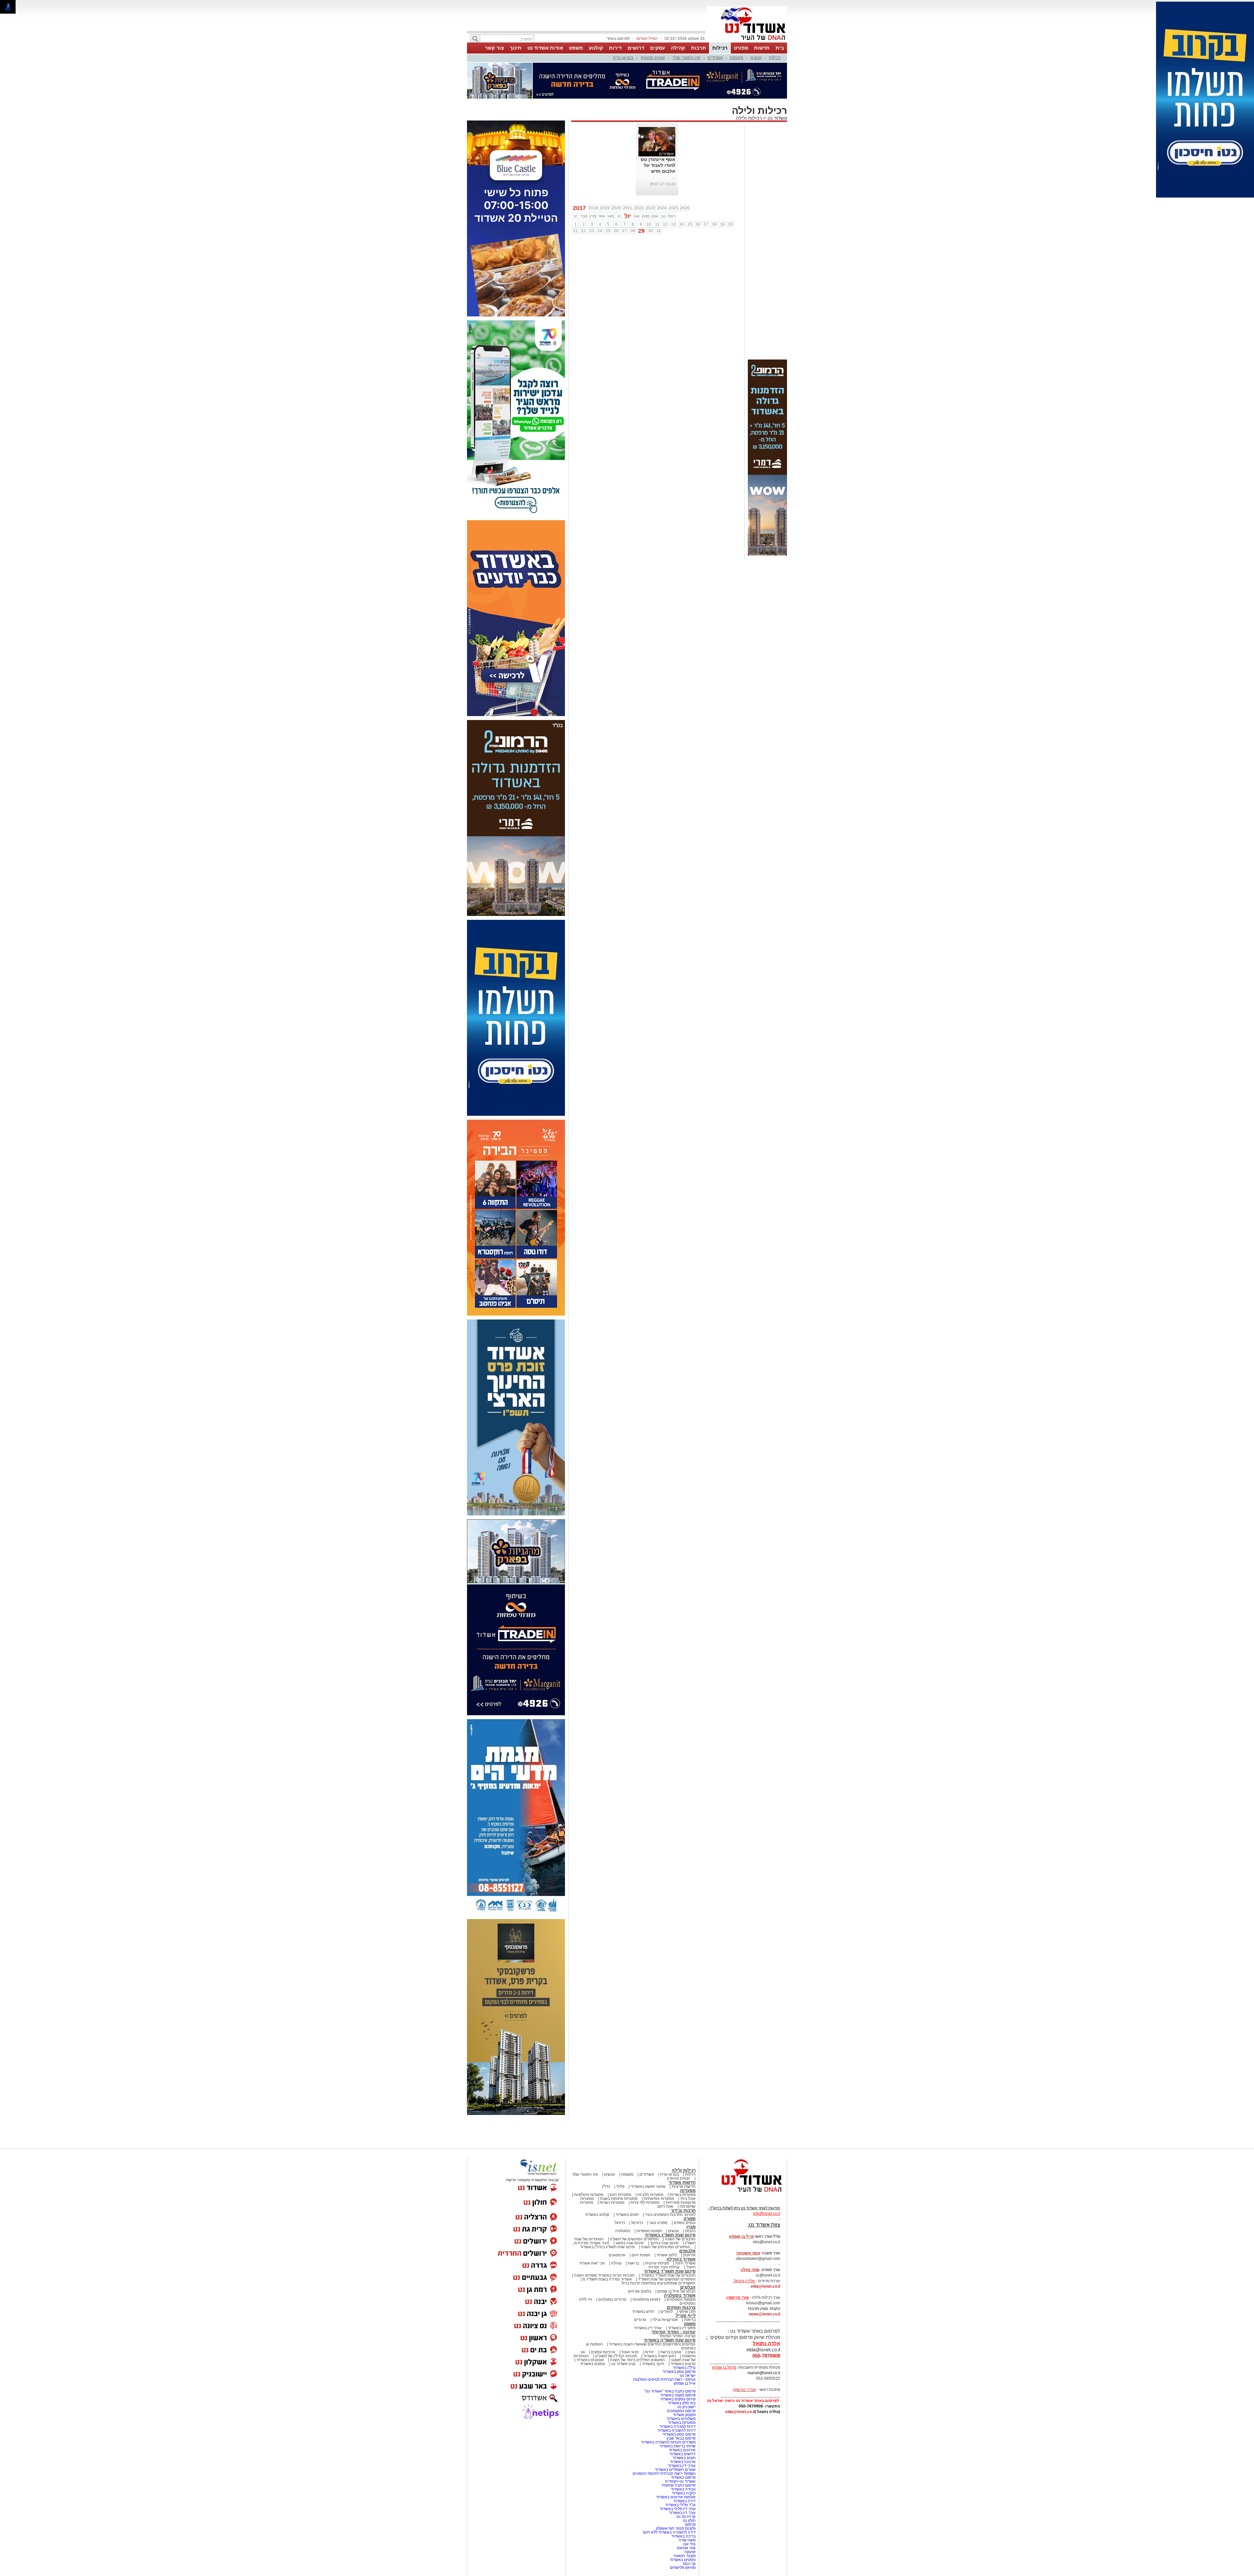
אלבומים (687, 2218)
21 (575, 198)
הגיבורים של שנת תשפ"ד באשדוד (668, 2243)
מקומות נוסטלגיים (681, 2267)
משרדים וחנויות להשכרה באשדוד (668, 2409)
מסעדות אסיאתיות (659, 2166)
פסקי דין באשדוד (682, 2295)
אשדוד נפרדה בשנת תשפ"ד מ (607, 2247)
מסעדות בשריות (683, 2162)
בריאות (633, 2231)
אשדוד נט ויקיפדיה (680, 2449)
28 (633, 198)
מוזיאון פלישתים (683, 2535)
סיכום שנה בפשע (630, 2210)
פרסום (690, 2492)
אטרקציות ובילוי (665, 2287)
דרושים (636, 48)
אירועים (689, 2222)
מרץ (593, 184)
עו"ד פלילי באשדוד (680, 2472)
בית (780, 48)
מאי (611, 184)
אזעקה (690, 2519)
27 (624, 198)
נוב (663, 184)
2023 (651, 175)
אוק (655, 184)
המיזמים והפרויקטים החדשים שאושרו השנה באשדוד (652, 2312)
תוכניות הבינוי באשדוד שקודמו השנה (604, 2243)
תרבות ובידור (683, 2178)
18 (714, 192)
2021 (628, 175)
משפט (576, 48)
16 (698, 192)
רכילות (720, 48)
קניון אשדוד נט (623, 2331)
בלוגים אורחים (640, 2259)
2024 (662, 175)
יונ (619, 184)
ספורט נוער (658, 2190)
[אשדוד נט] (743, 2161)
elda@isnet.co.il (765, 2254)
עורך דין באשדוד (682, 2480)
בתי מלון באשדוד (682, 2370)
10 (649, 192)
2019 (605, 175)
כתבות (690, 2198)
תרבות (699, 48)
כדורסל (637, 2190)
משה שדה (687, 2507)
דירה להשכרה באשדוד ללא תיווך (669, 2500)
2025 (673, 175)
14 (682, 192)
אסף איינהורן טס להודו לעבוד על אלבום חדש (658, 133)
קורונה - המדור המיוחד (674, 2299)
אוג (637, 184)
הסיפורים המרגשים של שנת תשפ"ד (666, 2247)
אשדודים (715, 58)
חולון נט (689, 2488)
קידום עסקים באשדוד (678, 2366)
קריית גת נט (686, 2484)
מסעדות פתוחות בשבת (619, 2166)
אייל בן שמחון (685, 2351)
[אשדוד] (747, 42)
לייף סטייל (686, 2283)
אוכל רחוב (665, 2174)
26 (616, 198)
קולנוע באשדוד (597, 2182)
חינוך (516, 48)
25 (608, 198)
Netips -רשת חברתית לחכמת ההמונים (664, 2441)
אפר (602, 184)
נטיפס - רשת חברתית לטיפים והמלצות (664, 2347)
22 (584, 198)
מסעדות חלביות (650, 2162)
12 (665, 192)
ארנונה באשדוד (683, 2429)
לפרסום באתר (618, 39)
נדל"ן (606, 2154)
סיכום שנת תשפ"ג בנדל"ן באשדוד (607, 2214)
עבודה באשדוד (683, 2456)
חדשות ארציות (684, 2154)
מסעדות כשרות (612, 2170)
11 (657, 192)
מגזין (691, 2194)
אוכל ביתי (687, 2166)
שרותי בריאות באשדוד (677, 2413)
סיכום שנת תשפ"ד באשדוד (670, 2239)
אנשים (756, 58)
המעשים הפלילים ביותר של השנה (637, 2327)
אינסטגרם (617, 2222)
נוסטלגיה (623, 2198)
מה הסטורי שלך (686, 58)
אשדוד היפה (685, 2231)
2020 (616, 175)
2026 (685, 175)
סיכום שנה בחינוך (664, 2210)
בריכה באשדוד (683, 2504)
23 (592, 198)
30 (651, 198)
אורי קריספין (738, 2265)
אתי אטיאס (686, 2515)
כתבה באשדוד (683, 2460)
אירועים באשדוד (682, 2417)
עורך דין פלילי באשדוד (677, 2476)
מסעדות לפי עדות (645, 2170)
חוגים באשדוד (627, 2182)
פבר (584, 184)
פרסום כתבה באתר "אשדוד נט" (670, 2359)
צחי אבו (689, 2511)
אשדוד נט (777, 85)
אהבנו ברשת (671, 2319)
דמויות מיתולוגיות (646, 2267)
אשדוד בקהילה (681, 2226)
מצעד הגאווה (685, 2523)
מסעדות (688, 2158)
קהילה (678, 48)
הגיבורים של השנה (680, 2206)
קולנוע (596, 48)
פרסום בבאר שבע (681, 2406)
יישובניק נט (686, 2374)
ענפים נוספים (685, 2190)
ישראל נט (688, 2343)
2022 (639, 175)
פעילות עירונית (657, 2231)
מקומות (737, 58)
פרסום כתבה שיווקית (678, 2453)
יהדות (649, 2319)
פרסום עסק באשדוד (679, 2339)
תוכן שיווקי (687, 2279)
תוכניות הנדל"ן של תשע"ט (616, 2323)
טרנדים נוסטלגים (612, 2267)
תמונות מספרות (649, 2198)
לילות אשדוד (667, 2222)
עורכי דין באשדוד (648, 2295)
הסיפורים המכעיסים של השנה (666, 2214)
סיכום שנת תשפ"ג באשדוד (670, 2202)
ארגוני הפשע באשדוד (648, 2154)
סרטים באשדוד (683, 2331)
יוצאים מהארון (653, 58)
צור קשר (494, 48)
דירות (615, 48)
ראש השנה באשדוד (660, 2323)
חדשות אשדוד (682, 2150)
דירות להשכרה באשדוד (676, 2398)
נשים (691, 2319)
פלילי (620, 2154)
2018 (593, 175)
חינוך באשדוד (653, 2331)
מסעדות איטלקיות (589, 2162)
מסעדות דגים (620, 2162)
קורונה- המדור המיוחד (677, 2303)
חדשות (762, 48)
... (674, 144)
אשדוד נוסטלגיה (680, 2263)
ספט (646, 184)
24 (600, 198)
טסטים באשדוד (683, 2527)
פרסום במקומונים (681, 2378)
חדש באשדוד (643, 2279)
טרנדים (640, 2287)
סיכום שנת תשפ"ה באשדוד (670, 2307)
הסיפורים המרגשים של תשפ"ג (634, 2206)
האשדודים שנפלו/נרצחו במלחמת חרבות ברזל (659, 2250)
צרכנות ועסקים (681, 2275)
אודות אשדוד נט (545, 48)
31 (659, 198)
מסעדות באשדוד (682, 2390)
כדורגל (620, 2190)
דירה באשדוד (684, 2468)
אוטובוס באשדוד (590, 2327)
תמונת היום (641, 2222)
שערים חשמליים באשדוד (675, 2437)
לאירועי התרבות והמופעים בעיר (670, 2182)
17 (706, 192)
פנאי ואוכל (630, 2319)
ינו (576, 184)
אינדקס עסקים (603, 2319)
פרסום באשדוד (683, 2445)
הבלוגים (688, 2255)
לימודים (666, 2279)
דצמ (672, 184)
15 (690, 192)
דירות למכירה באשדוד (677, 2394)
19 (722, 192)
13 (673, 192)
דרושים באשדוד (683, 2421)
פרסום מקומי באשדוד (678, 2362)
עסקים (658, 48)
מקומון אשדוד (684, 2382)
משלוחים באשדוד (681, 2386)
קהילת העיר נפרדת (664, 2234)
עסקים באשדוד (593, 2331)
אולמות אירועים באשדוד (676, 2464)
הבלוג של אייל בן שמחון (676, 2259)
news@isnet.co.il (764, 2281)
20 (731, 192)
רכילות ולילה (749, 85)
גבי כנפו (689, 2531)
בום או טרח (623, 58)
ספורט (741, 48)
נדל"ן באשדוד (684, 2335)
